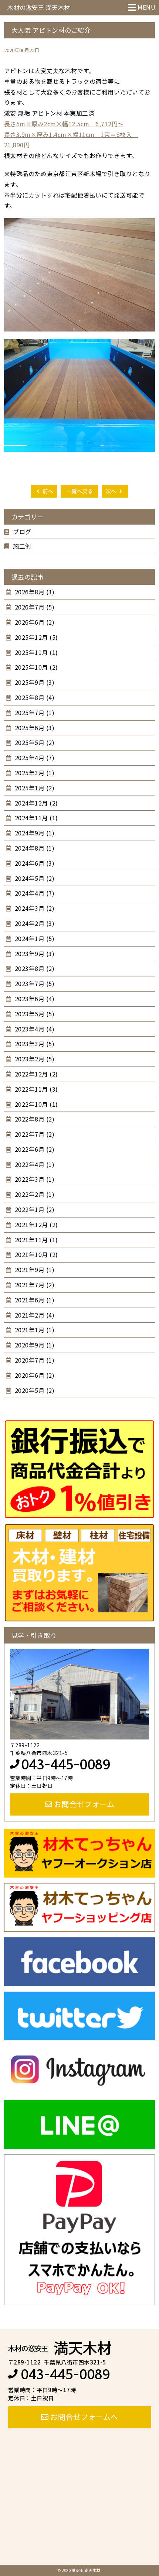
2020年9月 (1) (34, 1345)
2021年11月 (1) (35, 1240)
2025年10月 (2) (35, 667)
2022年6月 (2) (34, 1149)
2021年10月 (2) (35, 1254)
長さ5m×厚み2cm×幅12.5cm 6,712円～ (64, 124)
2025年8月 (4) (34, 697)
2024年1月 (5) (34, 938)
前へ (48, 491)
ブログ (22, 532)
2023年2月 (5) (34, 1059)
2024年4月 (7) (34, 893)
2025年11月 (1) (35, 652)
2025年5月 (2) (34, 742)
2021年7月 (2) (34, 1285)
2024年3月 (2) (34, 908)
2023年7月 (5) (34, 983)
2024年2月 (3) (34, 923)
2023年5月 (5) (34, 1014)
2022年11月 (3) (35, 1089)
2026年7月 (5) (34, 607)
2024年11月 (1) (35, 818)
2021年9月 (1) (34, 1270)
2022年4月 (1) (34, 1164)
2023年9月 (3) (34, 954)
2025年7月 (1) (34, 712)
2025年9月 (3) (34, 682)
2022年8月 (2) (34, 1119)
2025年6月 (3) (34, 728)
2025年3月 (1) (34, 773)
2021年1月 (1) (34, 1330)
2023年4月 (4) (34, 1029)
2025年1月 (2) (34, 788)
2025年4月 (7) (34, 758)
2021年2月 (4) (34, 1315)
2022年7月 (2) (34, 1134)
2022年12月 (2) (35, 1074)
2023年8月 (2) (34, 968)
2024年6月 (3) (34, 863)
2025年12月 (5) (35, 637)
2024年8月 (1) (34, 848)
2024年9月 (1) (34, 833)
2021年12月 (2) (35, 1225)
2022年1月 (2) (34, 1209)
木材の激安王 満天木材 (39, 7)
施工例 (22, 546)
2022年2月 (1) (34, 1194)
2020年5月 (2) (34, 1390)
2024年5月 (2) (34, 878)
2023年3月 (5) (34, 1044)
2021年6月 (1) (34, 1300)
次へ (112, 491)
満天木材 (60, 2347)
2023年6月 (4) (34, 999)
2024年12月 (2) (35, 803)
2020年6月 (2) (34, 1375)
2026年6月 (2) (34, 622)
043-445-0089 (66, 1765)
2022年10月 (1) (35, 1104)
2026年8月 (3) (34, 592)
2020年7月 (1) (34, 1360)
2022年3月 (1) (34, 1179)
